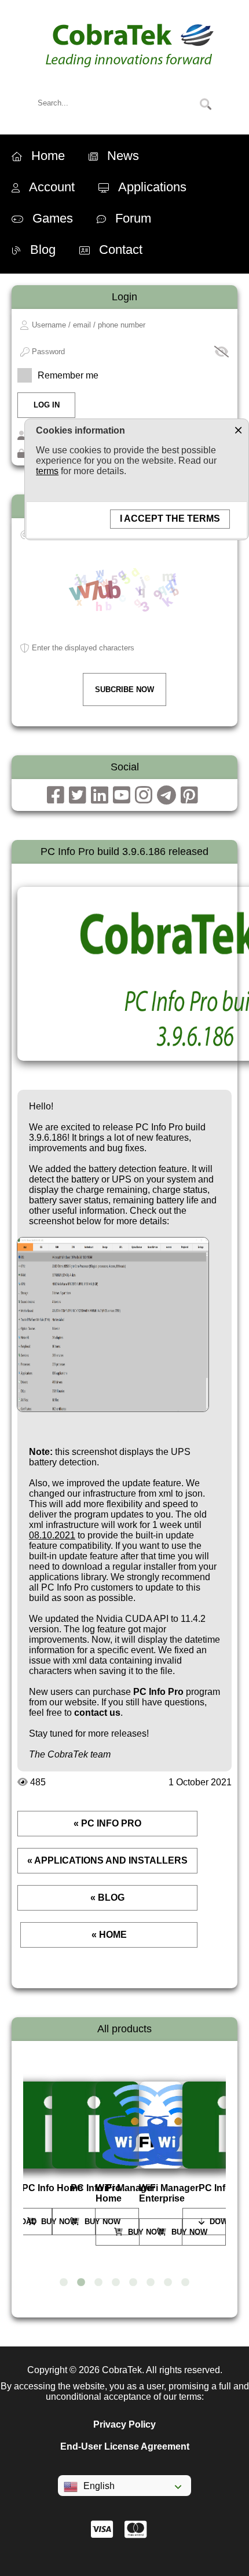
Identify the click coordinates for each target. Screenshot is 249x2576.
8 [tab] (185, 2283)
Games (53, 218)
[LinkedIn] (100, 795)
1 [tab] (64, 2283)
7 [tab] (168, 2283)
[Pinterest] (189, 795)
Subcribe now (124, 690)
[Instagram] (144, 795)
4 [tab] (116, 2283)
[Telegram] (166, 795)
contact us (97, 1713)
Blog (43, 250)
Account (52, 187)
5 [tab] (133, 2283)
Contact (121, 250)
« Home (109, 1935)
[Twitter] (78, 795)
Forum (133, 218)
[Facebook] (56, 795)
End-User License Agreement (125, 2446)
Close (238, 430)
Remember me (68, 375)
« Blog (107, 1898)
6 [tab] (151, 2283)
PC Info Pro (158, 1692)
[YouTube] (122, 795)
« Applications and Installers (107, 1860)
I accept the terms (170, 519)
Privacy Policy (124, 2424)
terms (47, 471)
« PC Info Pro (107, 1823)
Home (48, 156)
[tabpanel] (59, 2158)
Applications (152, 187)
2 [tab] (81, 2283)
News (123, 156)
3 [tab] (98, 2283)
